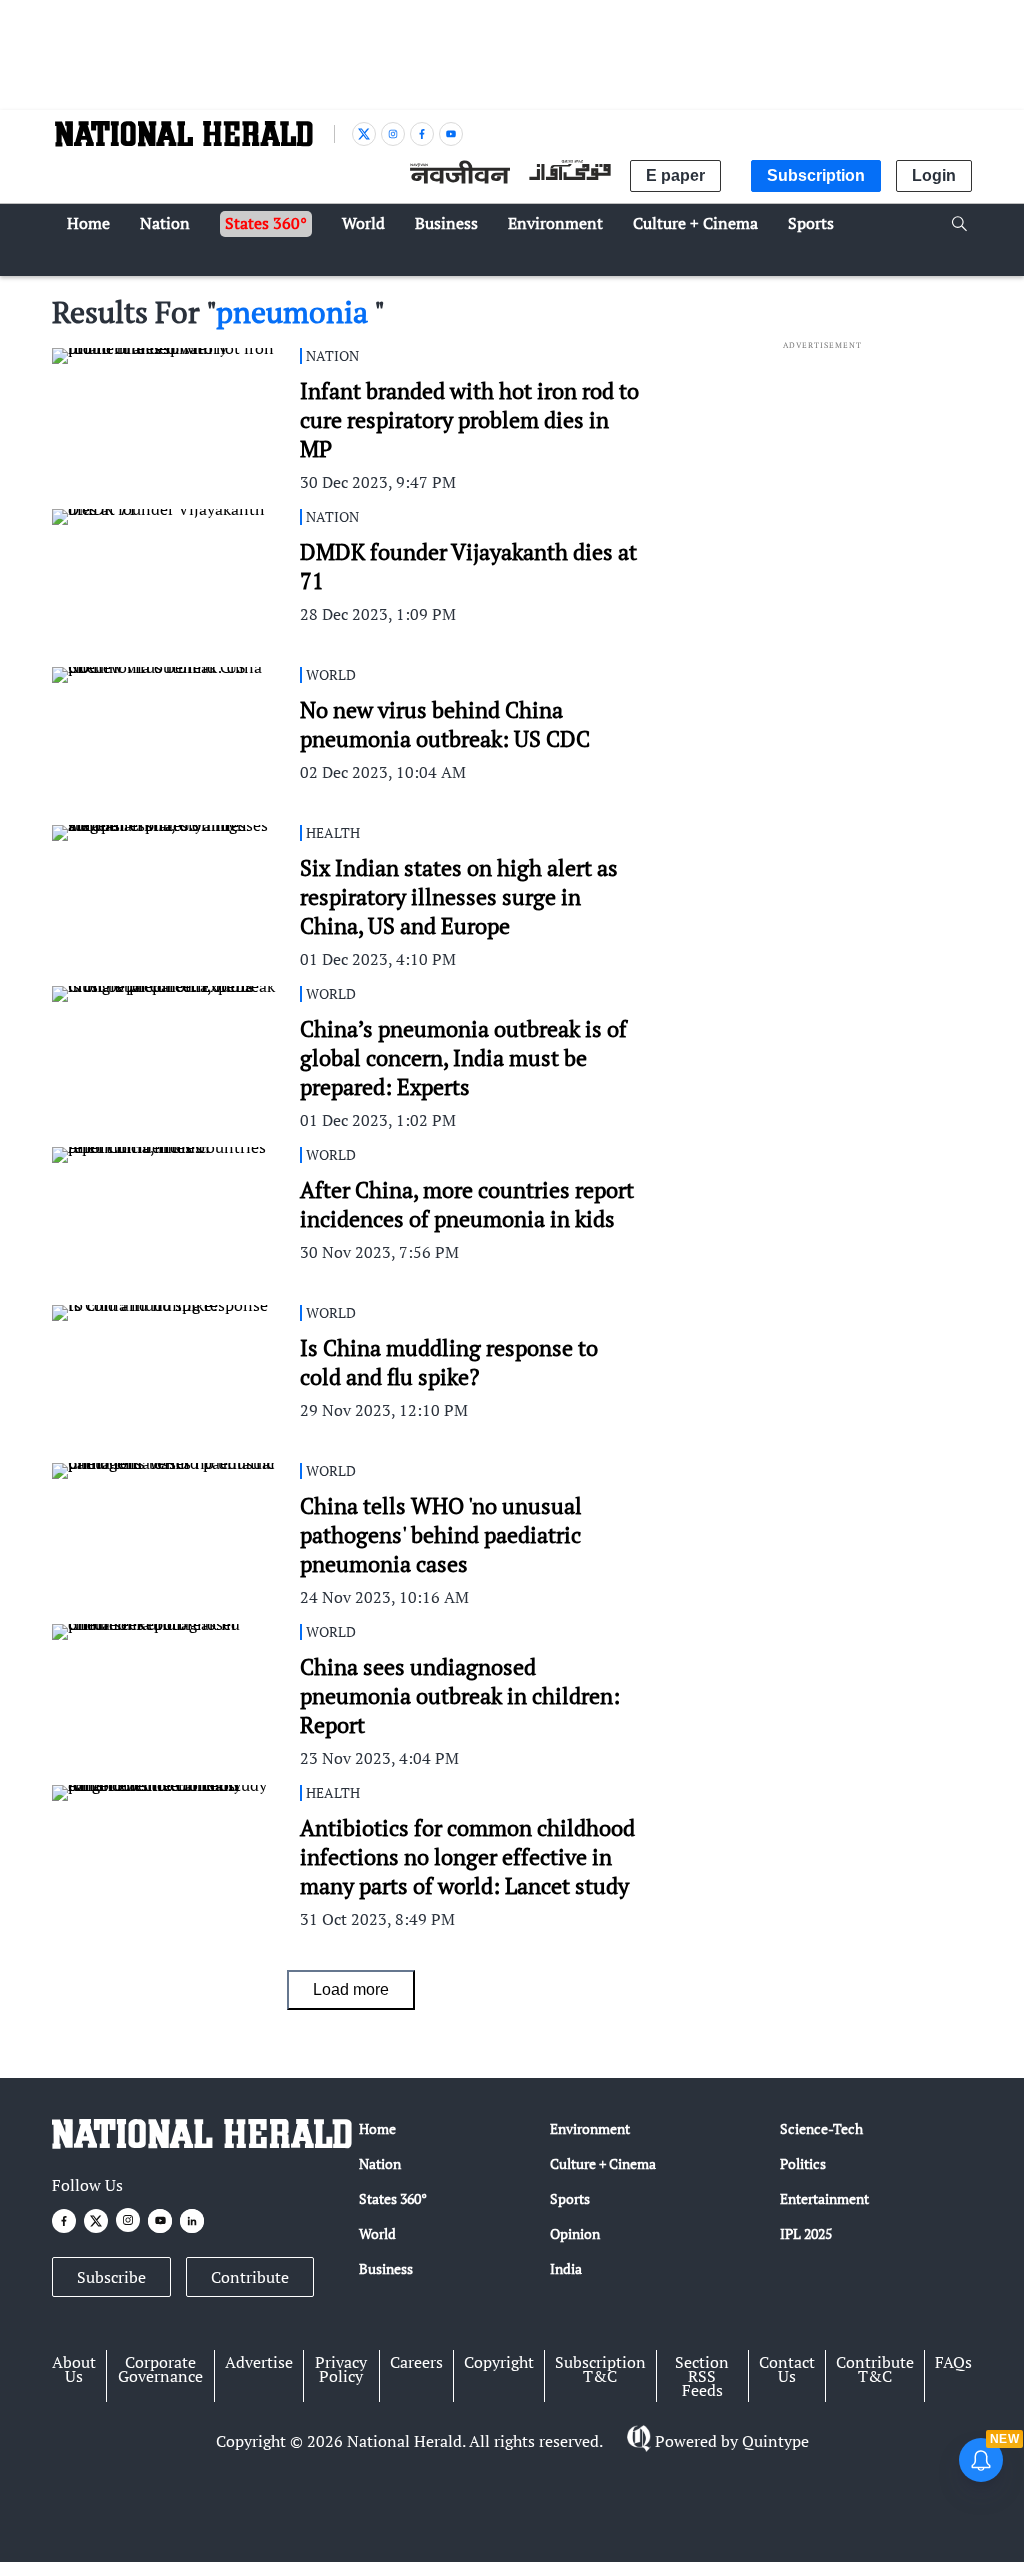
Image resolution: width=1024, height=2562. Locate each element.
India (566, 2268)
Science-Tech (821, 2128)
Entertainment (824, 2198)
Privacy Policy (341, 2369)
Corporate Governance (160, 2369)
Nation (380, 2163)
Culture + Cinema (603, 2163)
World (377, 2233)
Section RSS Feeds (702, 2376)
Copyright (499, 2362)
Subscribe (111, 2277)
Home (377, 2128)
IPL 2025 (806, 2233)
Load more (351, 1989)
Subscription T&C (600, 2369)
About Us (74, 2369)
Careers (416, 2362)
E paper (675, 175)
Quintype (775, 2441)
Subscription (816, 175)
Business (386, 2268)
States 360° (393, 2198)
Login (934, 175)
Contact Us (787, 2369)
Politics (803, 2163)
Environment (590, 2128)
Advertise (259, 2362)
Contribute (250, 2277)
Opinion (575, 2233)
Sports (570, 2198)
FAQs (953, 2362)
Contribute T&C (875, 2369)
